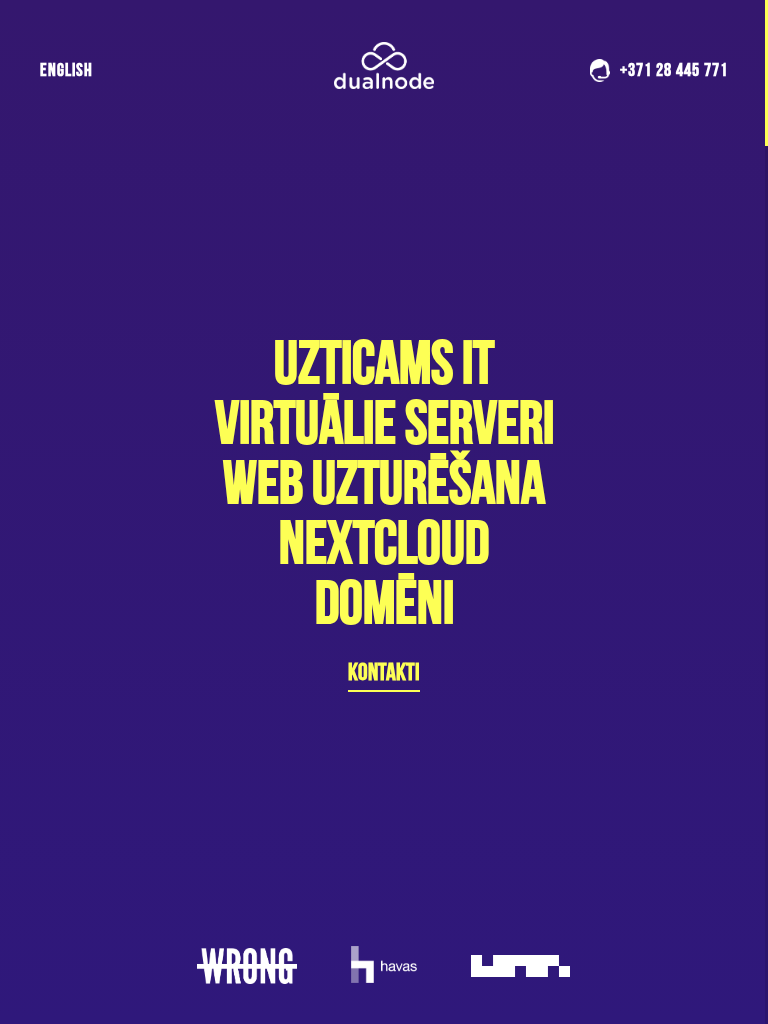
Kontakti (384, 671)
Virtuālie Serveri (384, 422)
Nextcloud (384, 542)
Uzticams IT (384, 362)
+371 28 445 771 (674, 69)
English (66, 69)
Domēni (384, 602)
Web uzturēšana (384, 482)
